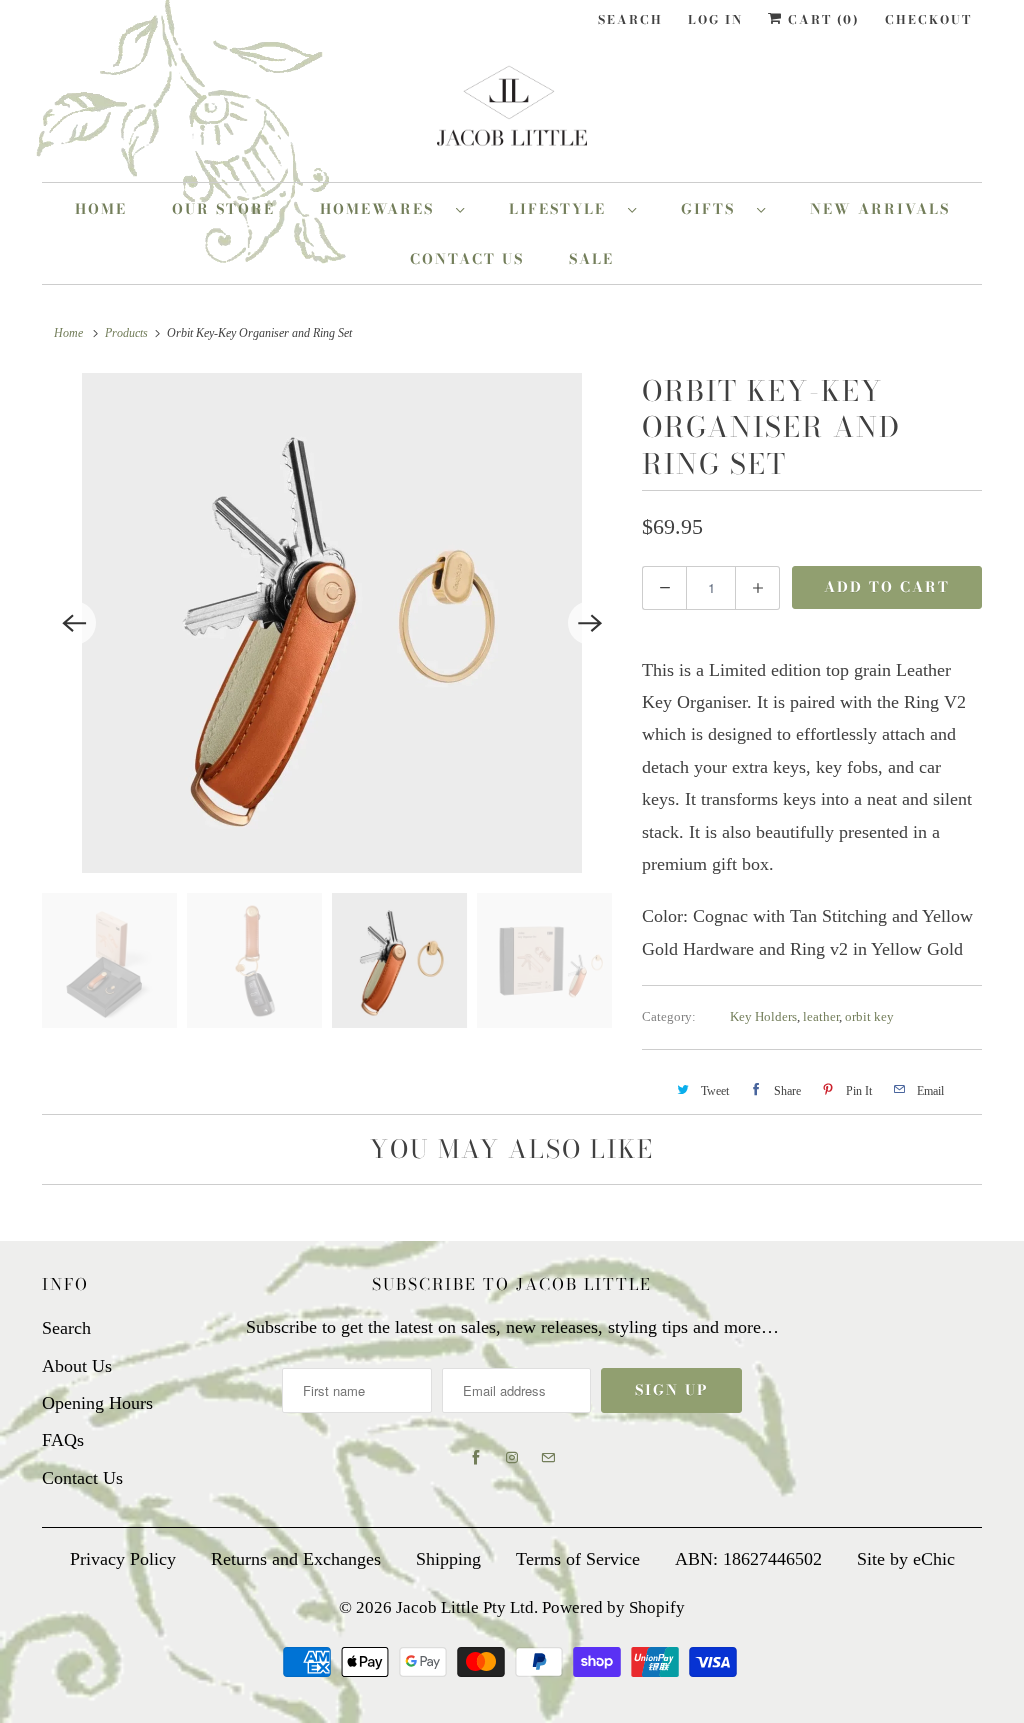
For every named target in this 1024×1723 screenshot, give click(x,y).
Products (126, 333)
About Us (77, 1366)
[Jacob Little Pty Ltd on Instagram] (512, 1458)
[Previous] (74, 623)
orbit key (869, 1016)
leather (821, 1016)
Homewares (383, 209)
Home (101, 209)
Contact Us (467, 259)
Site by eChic (906, 1559)
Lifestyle (563, 209)
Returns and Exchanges (296, 1559)
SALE (591, 259)
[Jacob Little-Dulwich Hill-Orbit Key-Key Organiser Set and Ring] (332, 623)
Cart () (821, 19)
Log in (715, 19)
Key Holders (763, 1016)
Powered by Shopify (613, 1607)
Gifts (714, 209)
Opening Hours (97, 1403)
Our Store (223, 209)
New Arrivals (880, 209)
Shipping (448, 1559)
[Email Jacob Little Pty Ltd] (548, 1458)
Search (630, 19)
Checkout (928, 19)
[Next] (590, 623)
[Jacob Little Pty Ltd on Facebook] (476, 1458)
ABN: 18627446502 (748, 1559)
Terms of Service (578, 1559)
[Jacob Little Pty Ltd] (512, 113)
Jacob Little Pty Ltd (465, 1607)
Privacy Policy (123, 1559)
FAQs (63, 1440)
